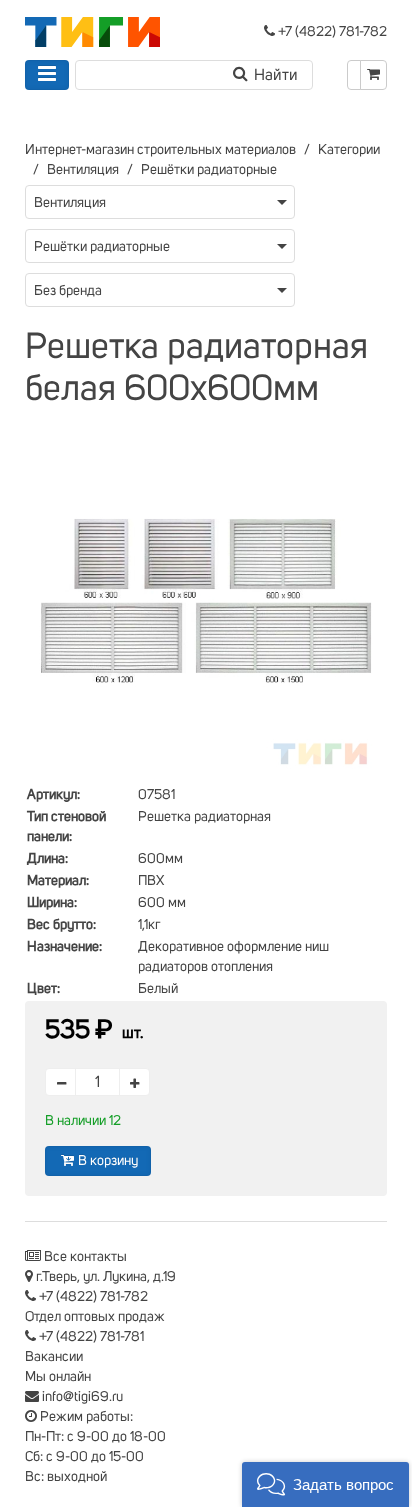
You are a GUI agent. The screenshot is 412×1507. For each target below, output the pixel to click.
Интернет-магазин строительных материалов (160, 150)
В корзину (108, 1161)
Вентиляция (83, 170)
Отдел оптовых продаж (95, 1317)
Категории (349, 150)
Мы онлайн (58, 1377)
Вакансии (54, 1357)
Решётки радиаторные (209, 170)
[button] (325, 1484)
